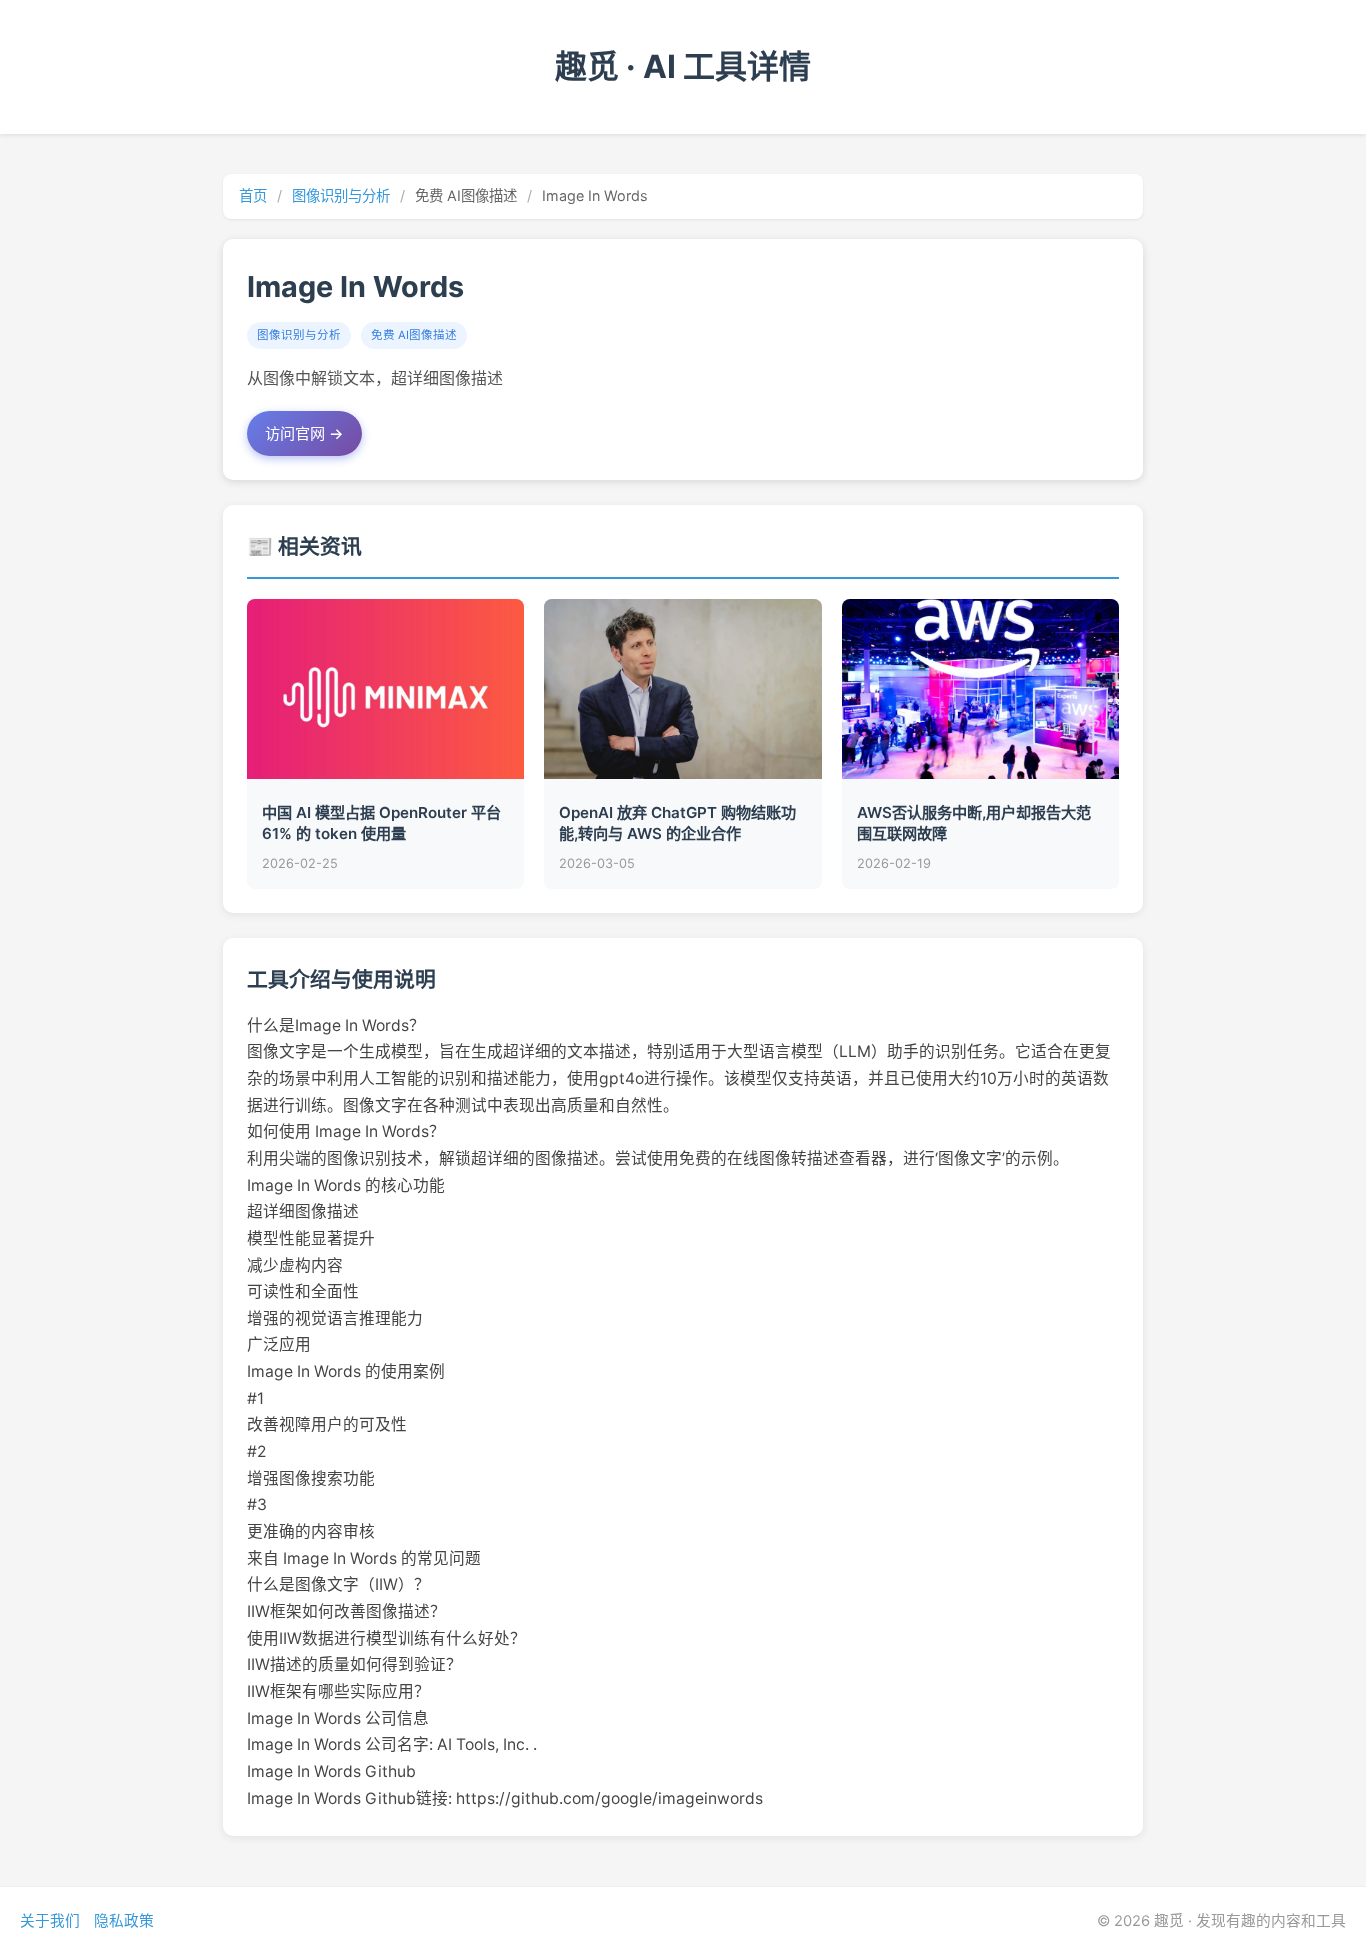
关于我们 (50, 1921)
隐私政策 (124, 1921)
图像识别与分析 (341, 195)
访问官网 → (304, 433)
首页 (253, 195)
